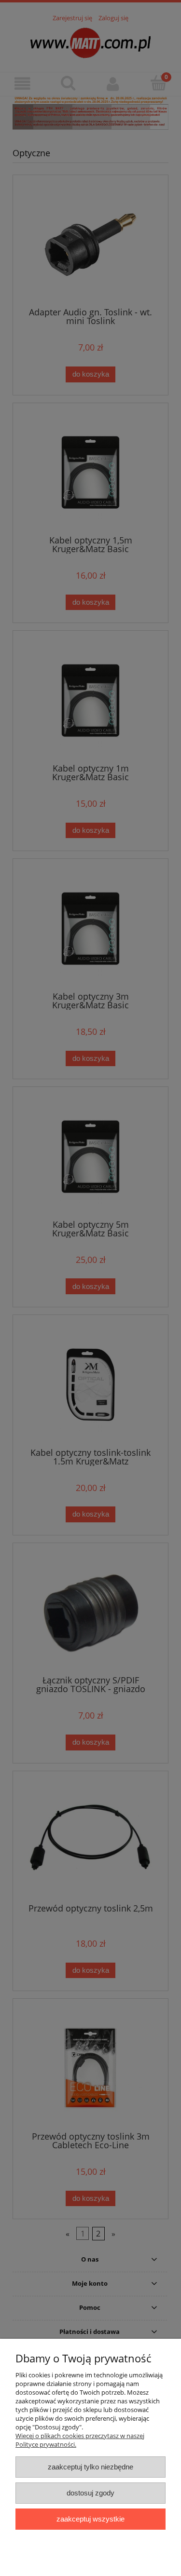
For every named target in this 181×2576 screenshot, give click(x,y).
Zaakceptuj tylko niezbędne (90, 2467)
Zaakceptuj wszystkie (90, 2519)
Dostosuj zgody (90, 2493)
